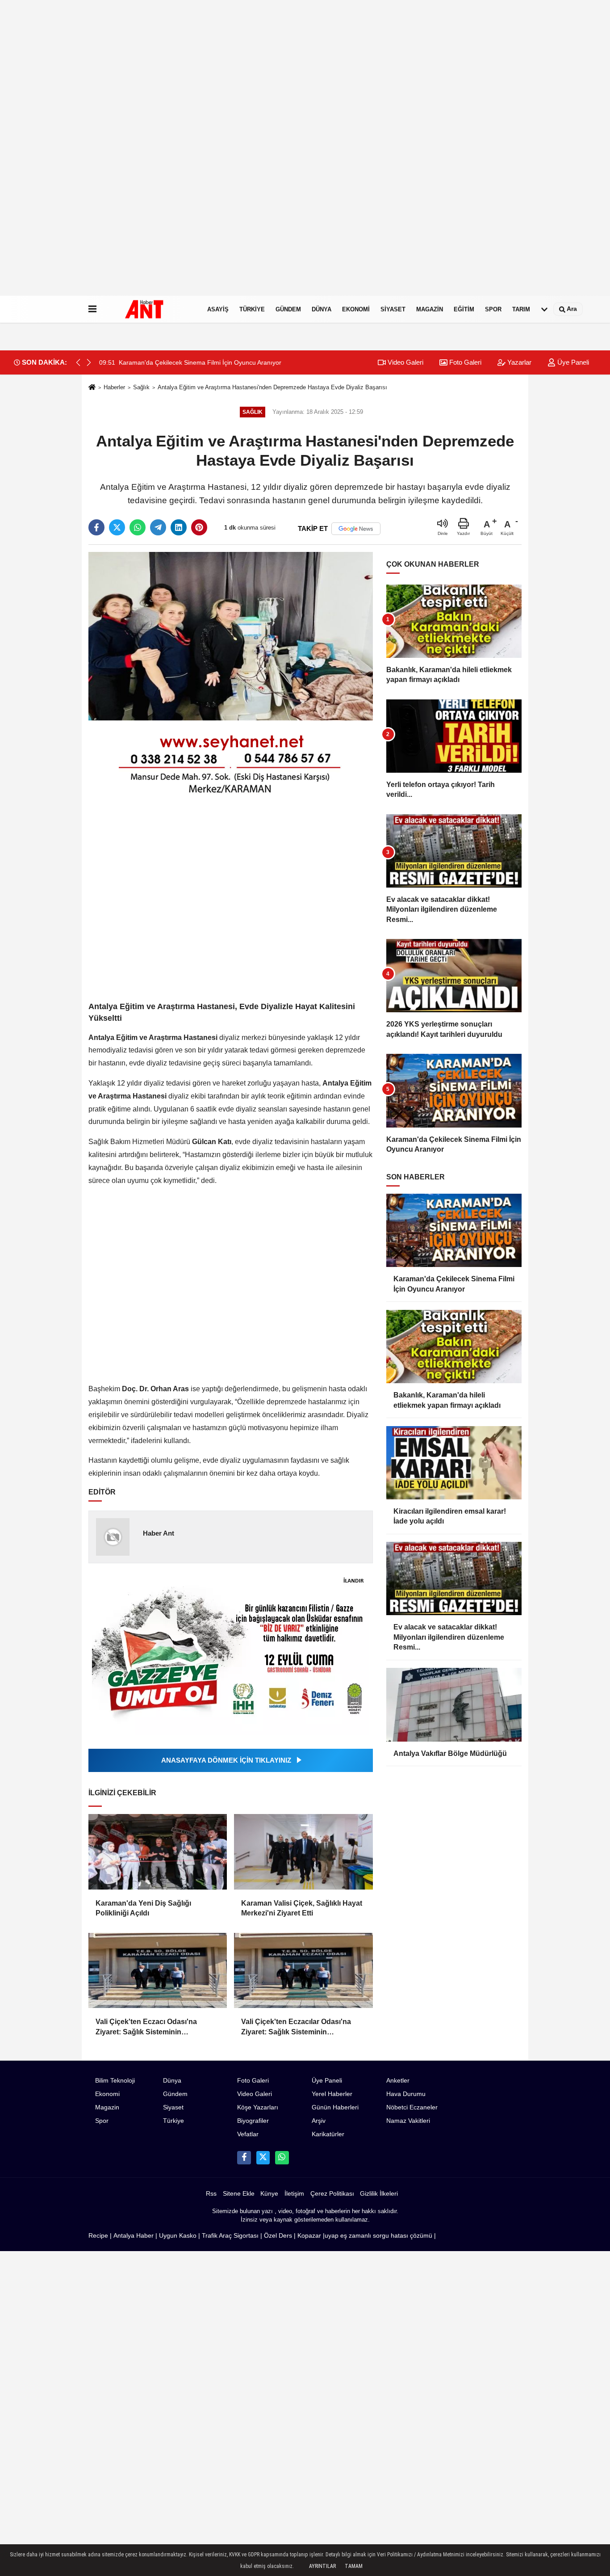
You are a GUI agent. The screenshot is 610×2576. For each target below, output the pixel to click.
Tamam (354, 2566)
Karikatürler (328, 2134)
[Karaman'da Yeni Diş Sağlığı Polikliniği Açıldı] (158, 1852)
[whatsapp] (138, 527)
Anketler (398, 2081)
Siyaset (393, 309)
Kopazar (309, 2236)
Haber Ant (159, 1533)
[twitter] (117, 527)
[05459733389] (282, 2158)
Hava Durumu (406, 2094)
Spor (493, 309)
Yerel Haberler (332, 2094)
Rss (211, 2194)
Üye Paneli (572, 362)
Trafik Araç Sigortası (230, 2236)
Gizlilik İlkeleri (379, 2194)
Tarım (521, 309)
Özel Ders (278, 2236)
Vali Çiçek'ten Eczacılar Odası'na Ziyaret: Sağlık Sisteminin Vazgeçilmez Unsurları (296, 2027)
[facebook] (96, 527)
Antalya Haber (134, 2236)
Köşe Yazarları (258, 2107)
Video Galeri (405, 362)
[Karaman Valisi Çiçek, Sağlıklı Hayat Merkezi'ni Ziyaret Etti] (303, 1852)
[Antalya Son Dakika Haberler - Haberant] (150, 309)
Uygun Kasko (178, 2236)
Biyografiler (253, 2121)
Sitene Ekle (239, 2194)
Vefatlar (248, 2134)
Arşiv (319, 2121)
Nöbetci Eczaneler (412, 2107)
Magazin (430, 309)
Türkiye (252, 309)
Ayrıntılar (322, 2566)
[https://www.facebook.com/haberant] (244, 2158)
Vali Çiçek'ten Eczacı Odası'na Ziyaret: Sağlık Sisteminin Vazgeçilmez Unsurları (146, 2027)
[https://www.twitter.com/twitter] (263, 2158)
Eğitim (464, 309)
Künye (269, 2194)
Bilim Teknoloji (115, 2081)
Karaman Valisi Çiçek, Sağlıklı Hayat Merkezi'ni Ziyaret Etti (302, 1908)
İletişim (294, 2194)
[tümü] (544, 309)
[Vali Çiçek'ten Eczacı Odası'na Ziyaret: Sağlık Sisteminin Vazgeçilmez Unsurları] (158, 1971)
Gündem (288, 309)
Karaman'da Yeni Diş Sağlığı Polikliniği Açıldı (143, 1908)
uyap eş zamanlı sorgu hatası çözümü (378, 2236)
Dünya (322, 309)
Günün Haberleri (335, 2107)
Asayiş (218, 309)
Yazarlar (518, 362)
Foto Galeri (464, 362)
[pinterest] (199, 527)
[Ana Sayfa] (92, 388)
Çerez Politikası (332, 2194)
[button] (89, 362)
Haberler (114, 387)
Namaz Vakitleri (408, 2121)
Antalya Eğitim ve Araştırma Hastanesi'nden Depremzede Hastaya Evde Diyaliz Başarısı (272, 387)
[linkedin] (179, 527)
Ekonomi (356, 309)
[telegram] (158, 527)
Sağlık (141, 387)
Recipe (98, 2236)
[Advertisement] (268, 161)
